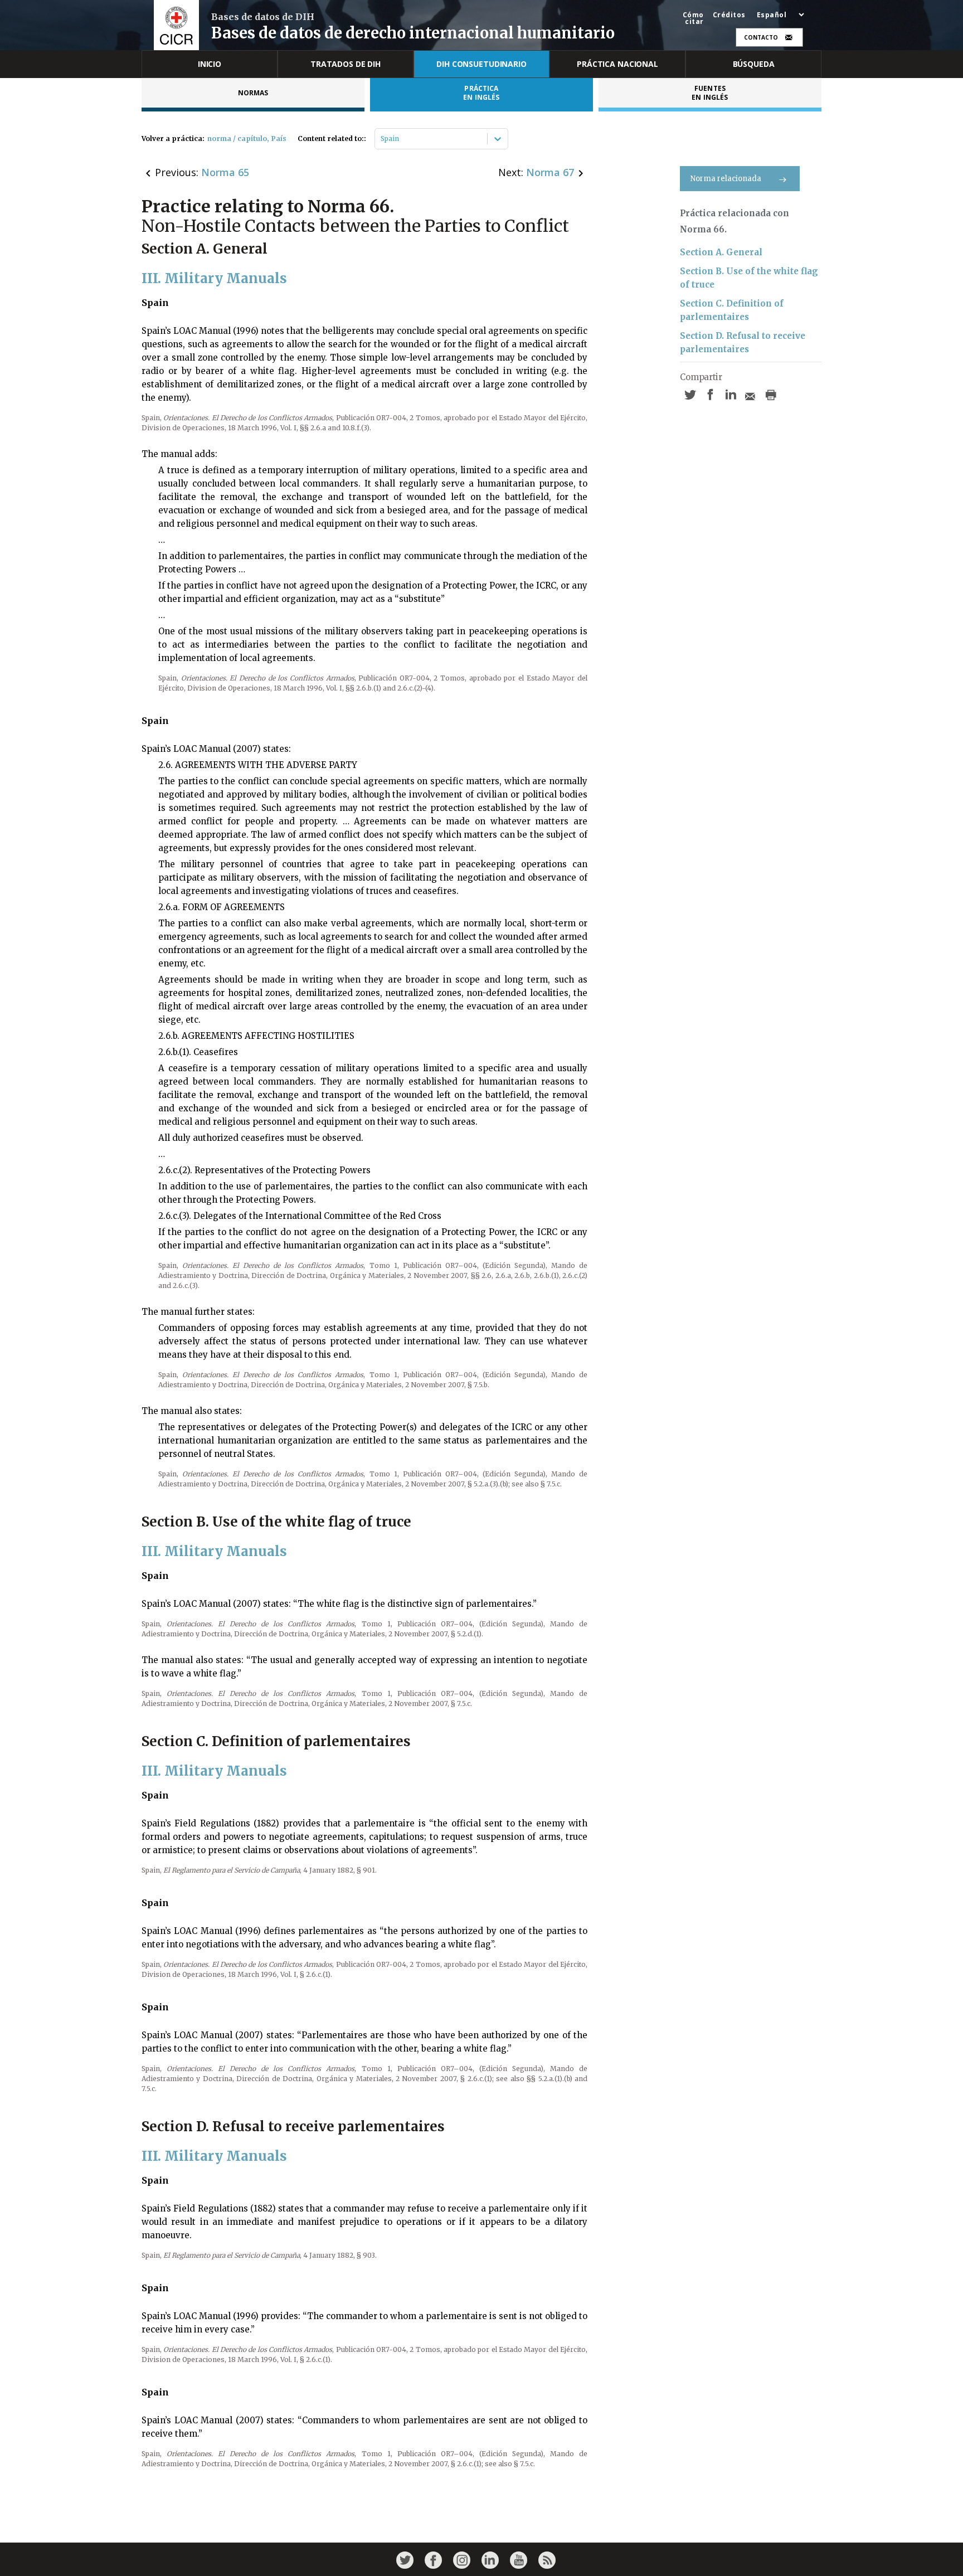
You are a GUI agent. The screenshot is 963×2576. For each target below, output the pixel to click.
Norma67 (550, 172)
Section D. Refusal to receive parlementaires (743, 342)
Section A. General (721, 252)
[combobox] (381, 139)
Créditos (729, 15)
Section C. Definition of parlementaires (732, 310)
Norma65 (225, 172)
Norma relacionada (726, 179)
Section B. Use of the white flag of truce (749, 278)
